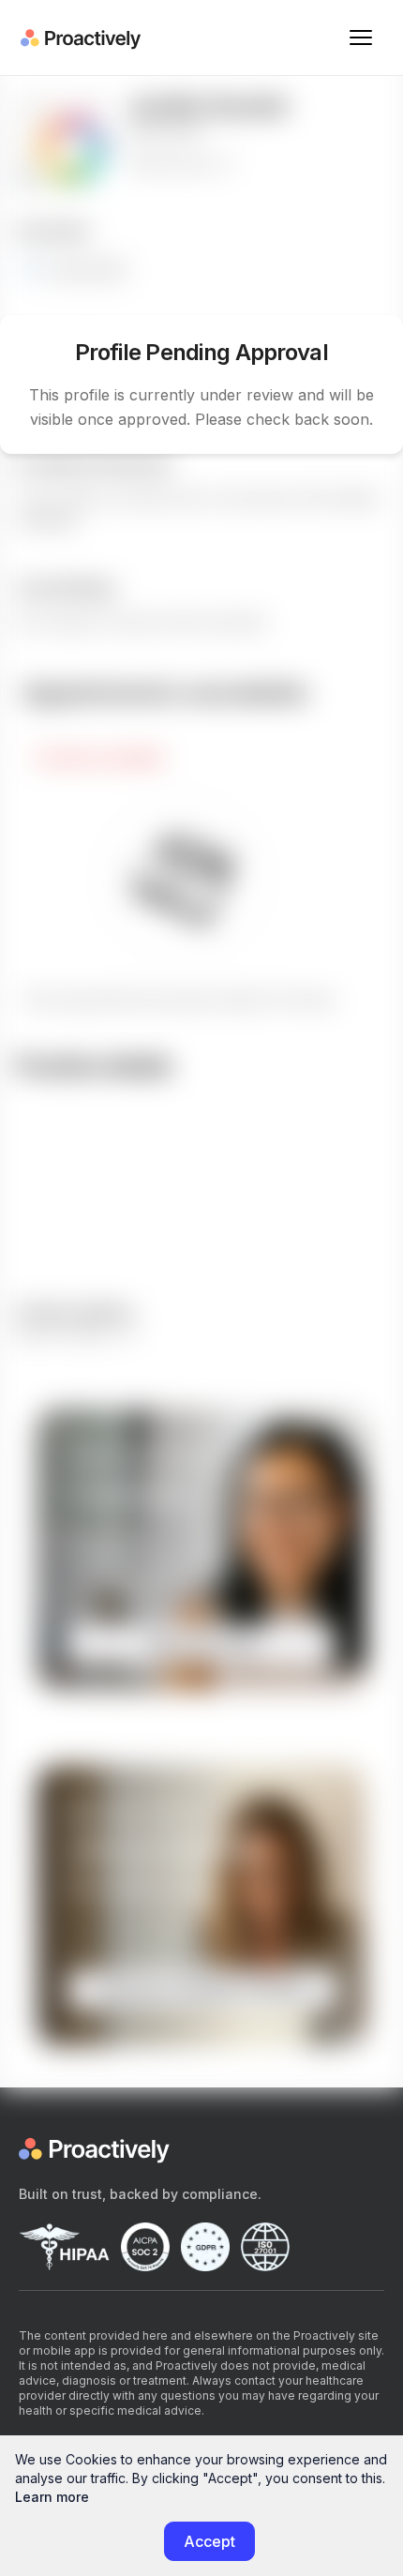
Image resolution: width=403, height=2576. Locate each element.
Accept (209, 2541)
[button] (361, 38)
